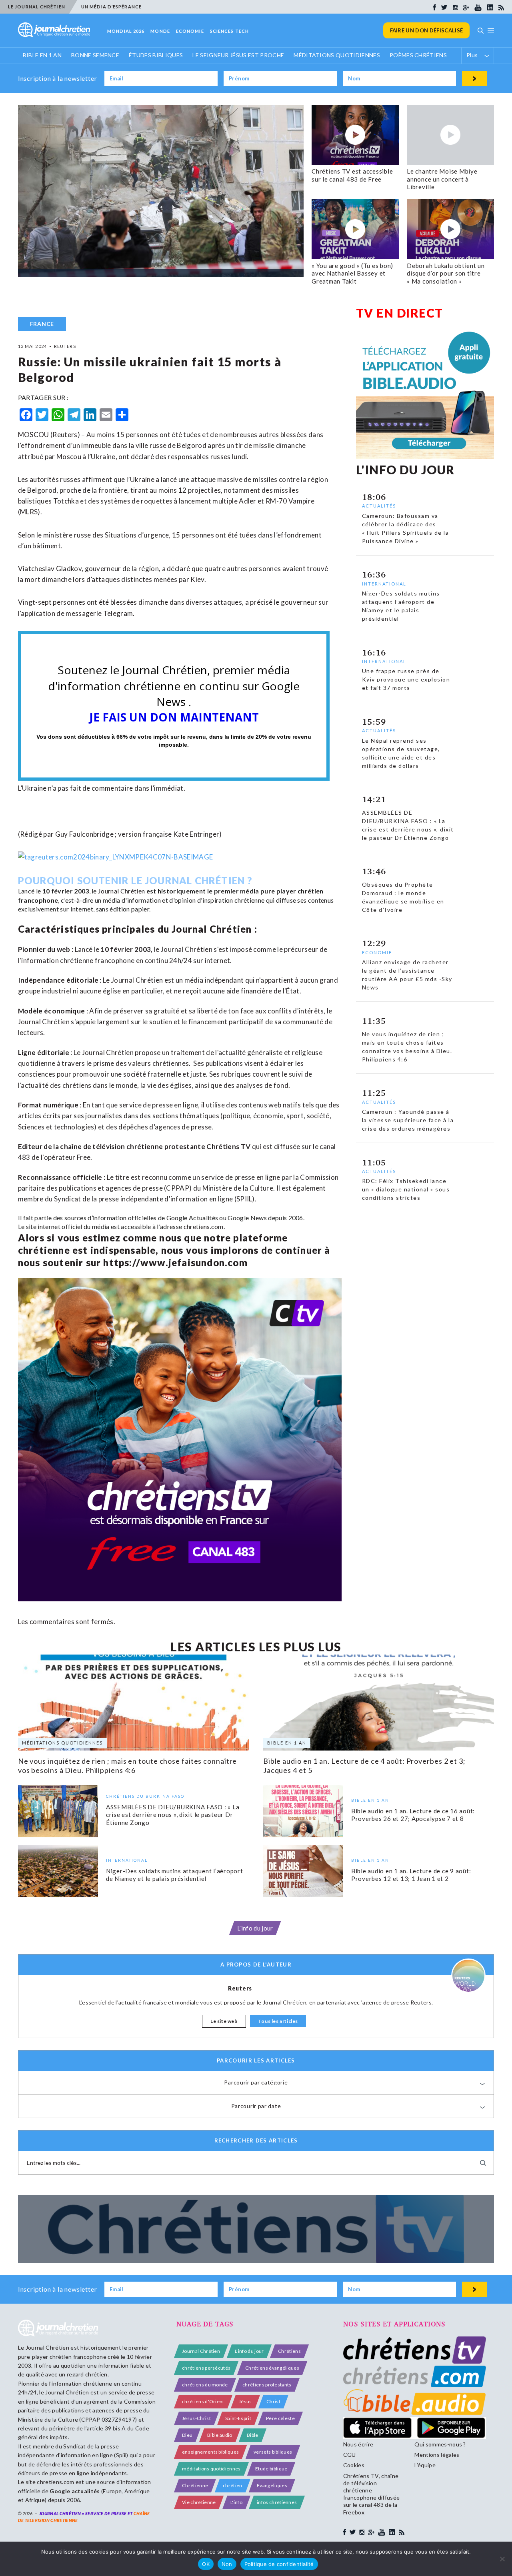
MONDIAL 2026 (126, 31)
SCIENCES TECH (229, 31)
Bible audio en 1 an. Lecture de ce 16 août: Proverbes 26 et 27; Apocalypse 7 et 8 (413, 1815)
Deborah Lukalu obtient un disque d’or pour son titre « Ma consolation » (446, 273)
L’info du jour (255, 1928)
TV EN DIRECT (400, 313)
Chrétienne (195, 2485)
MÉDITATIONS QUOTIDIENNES (337, 55)
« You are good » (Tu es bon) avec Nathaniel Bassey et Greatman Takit (352, 273)
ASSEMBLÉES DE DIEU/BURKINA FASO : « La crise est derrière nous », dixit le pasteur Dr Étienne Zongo (173, 1815)
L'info (236, 2502)
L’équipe (425, 2465)
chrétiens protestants (267, 2385)
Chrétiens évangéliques (272, 2368)
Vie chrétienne (199, 2502)
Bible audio (220, 2435)
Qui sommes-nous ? (440, 2444)
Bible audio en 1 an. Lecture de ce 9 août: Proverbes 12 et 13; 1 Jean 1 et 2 (411, 1875)
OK (206, 2564)
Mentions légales (437, 2455)
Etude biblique (271, 2469)
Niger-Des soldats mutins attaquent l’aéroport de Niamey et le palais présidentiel (175, 1875)
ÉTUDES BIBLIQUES (156, 55)
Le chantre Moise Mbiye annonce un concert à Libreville (442, 179)
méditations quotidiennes (211, 2469)
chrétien (233, 2485)
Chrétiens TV (228, 1146)
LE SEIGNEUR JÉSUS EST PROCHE (238, 55)
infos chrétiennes (277, 2502)
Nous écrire (358, 2444)
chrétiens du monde (205, 2385)
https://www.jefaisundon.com (175, 1262)
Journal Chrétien (121, 891)
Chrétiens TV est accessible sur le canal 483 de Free (352, 175)
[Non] (502, 2559)
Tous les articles (278, 2021)
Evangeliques (272, 2485)
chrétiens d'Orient (203, 2401)
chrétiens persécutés (206, 2368)
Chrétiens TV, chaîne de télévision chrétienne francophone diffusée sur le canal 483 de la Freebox (371, 2494)
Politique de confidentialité (279, 2564)
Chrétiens (289, 2351)
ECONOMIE (190, 31)
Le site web (224, 2021)
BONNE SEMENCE (95, 55)
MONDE (160, 31)
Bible (253, 2435)
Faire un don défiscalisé (427, 30)
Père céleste (280, 2418)
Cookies (354, 2465)
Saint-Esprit (238, 2418)
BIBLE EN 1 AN (42, 55)
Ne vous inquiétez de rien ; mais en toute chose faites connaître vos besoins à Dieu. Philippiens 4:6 (128, 1766)
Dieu (187, 2435)
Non (227, 2564)
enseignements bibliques (210, 2452)
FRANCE (42, 324)
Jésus (245, 2401)
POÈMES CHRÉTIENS (418, 55)
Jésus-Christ (196, 2418)
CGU (350, 2455)
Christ (273, 2401)
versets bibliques (273, 2452)
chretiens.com (204, 1226)
